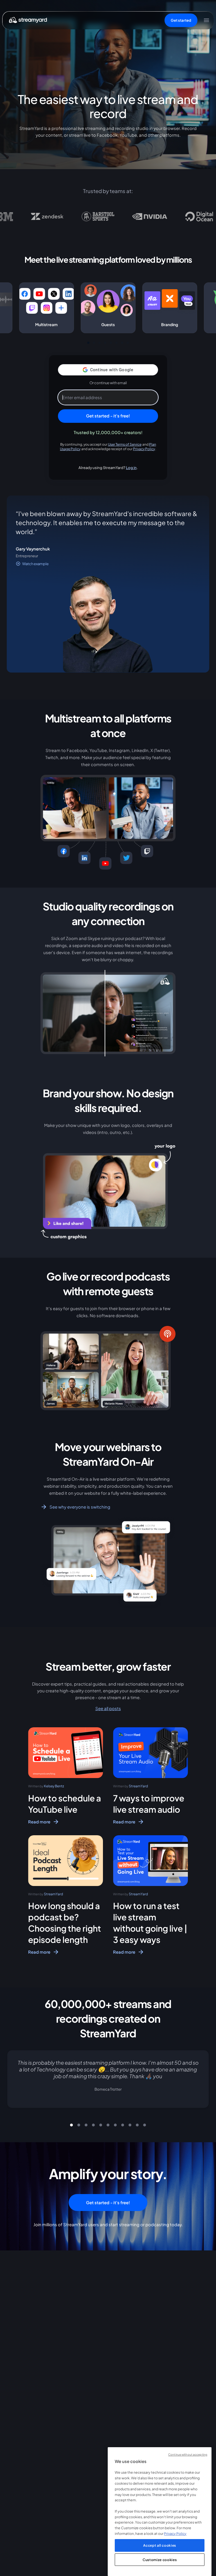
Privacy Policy (144, 449)
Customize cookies (160, 2560)
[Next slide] (202, 2086)
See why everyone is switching (80, 1507)
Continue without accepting (188, 2454)
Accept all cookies (160, 2545)
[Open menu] (206, 20)
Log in (131, 467)
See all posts (108, 1708)
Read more (39, 1822)
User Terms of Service (125, 444)
